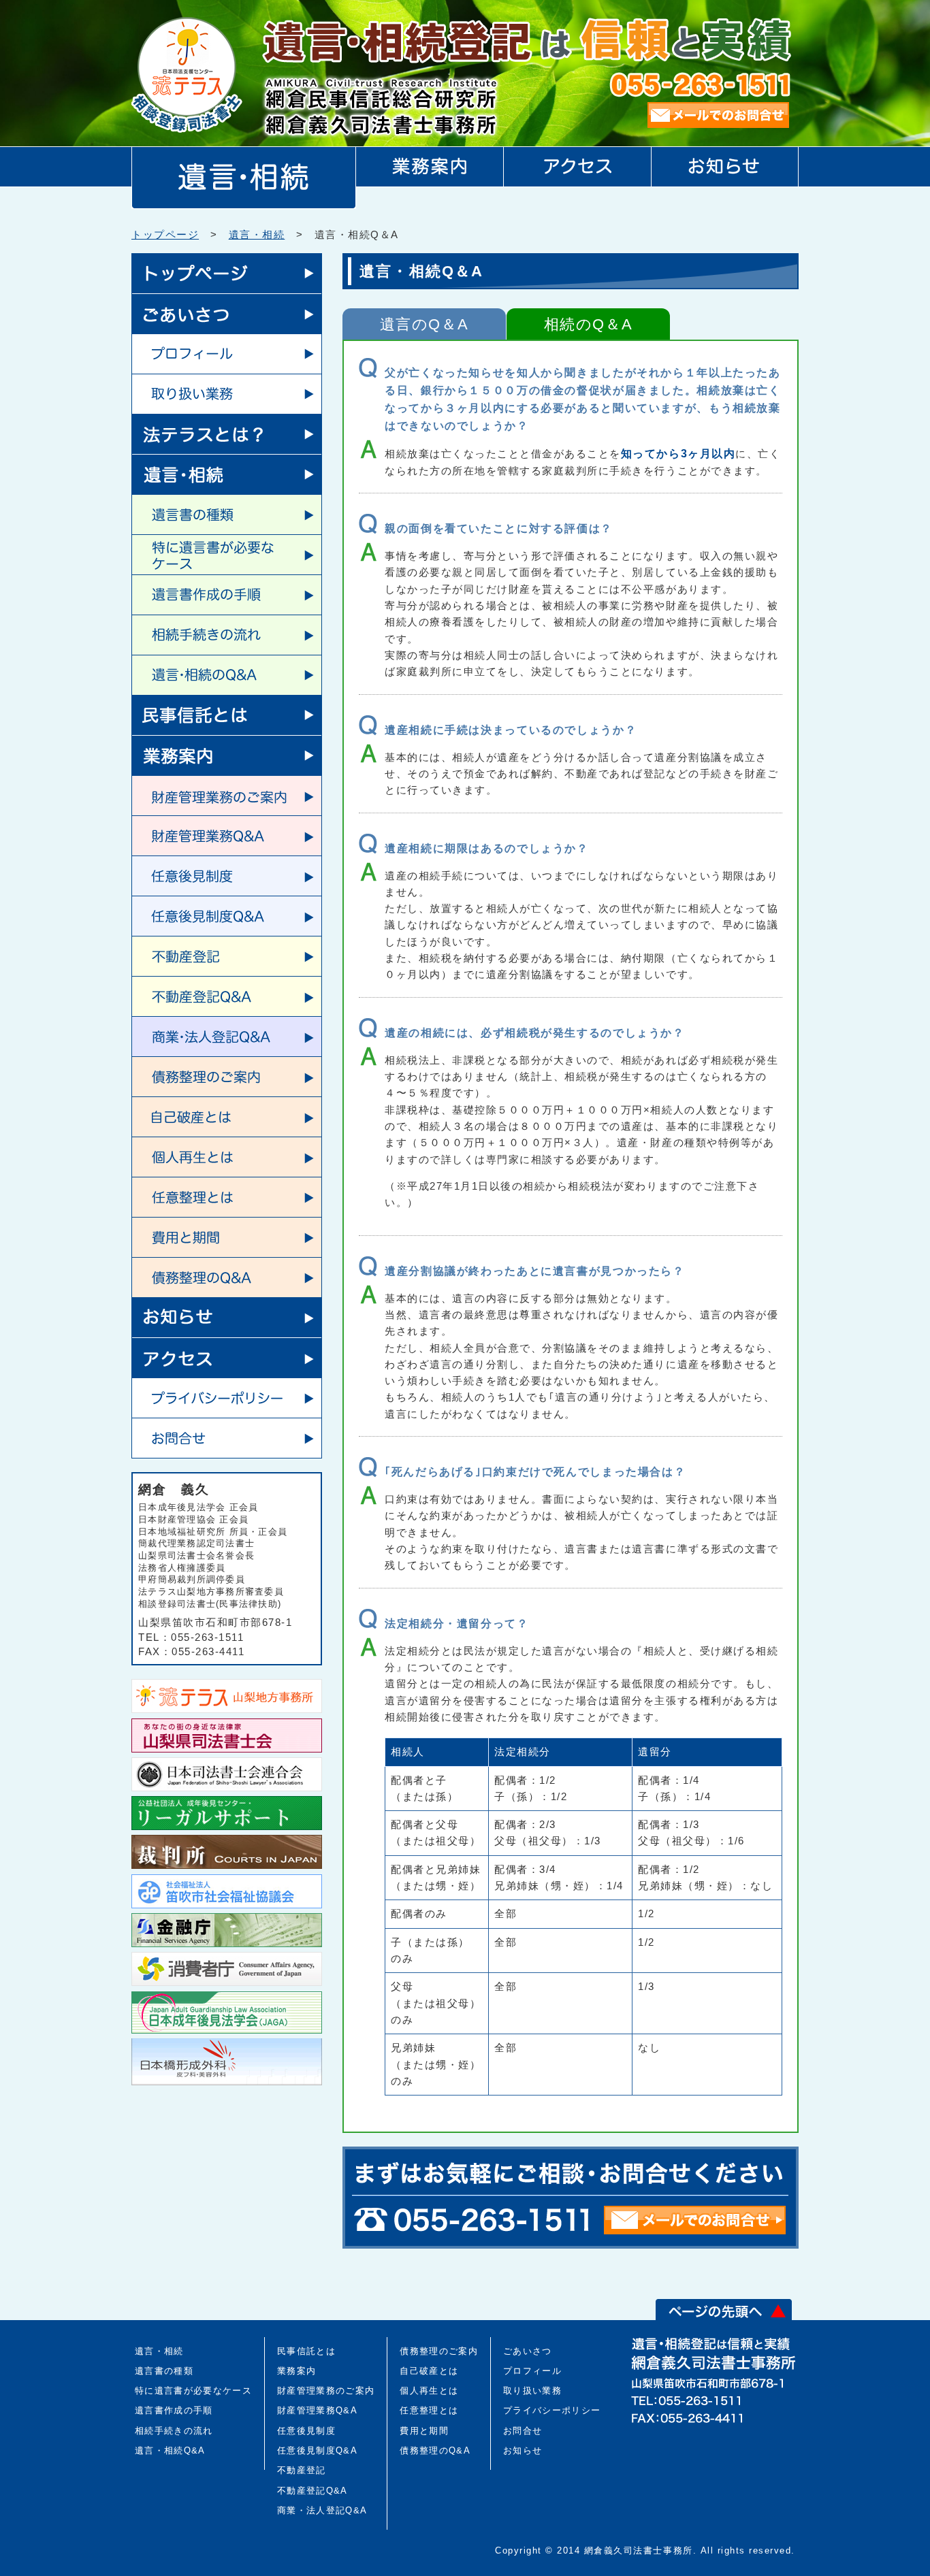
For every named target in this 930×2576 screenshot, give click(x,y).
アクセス (227, 1357)
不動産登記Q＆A (227, 996)
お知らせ (227, 1317)
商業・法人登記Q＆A (227, 1036)
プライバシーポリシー (227, 1398)
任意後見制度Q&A (317, 2450)
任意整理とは (227, 1197)
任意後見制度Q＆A (227, 916)
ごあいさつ (227, 313)
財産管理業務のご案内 (227, 795)
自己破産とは (227, 1116)
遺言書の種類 (227, 514)
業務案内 (227, 755)
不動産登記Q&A (312, 2491)
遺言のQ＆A (424, 324)
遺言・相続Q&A (170, 2450)
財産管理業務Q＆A (227, 835)
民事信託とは (227, 715)
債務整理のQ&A (435, 2450)
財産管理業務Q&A (317, 2410)
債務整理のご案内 (227, 1076)
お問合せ (227, 1438)
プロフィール (227, 354)
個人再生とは (227, 1157)
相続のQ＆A (588, 324)
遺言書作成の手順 (227, 594)
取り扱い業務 (227, 394)
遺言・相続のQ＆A (227, 675)
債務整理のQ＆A (227, 1277)
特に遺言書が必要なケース (227, 554)
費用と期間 (227, 1237)
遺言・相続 (257, 234)
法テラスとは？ (227, 434)
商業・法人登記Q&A (322, 2510)
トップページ (165, 234)
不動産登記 (227, 956)
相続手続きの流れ (227, 635)
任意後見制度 (227, 876)
